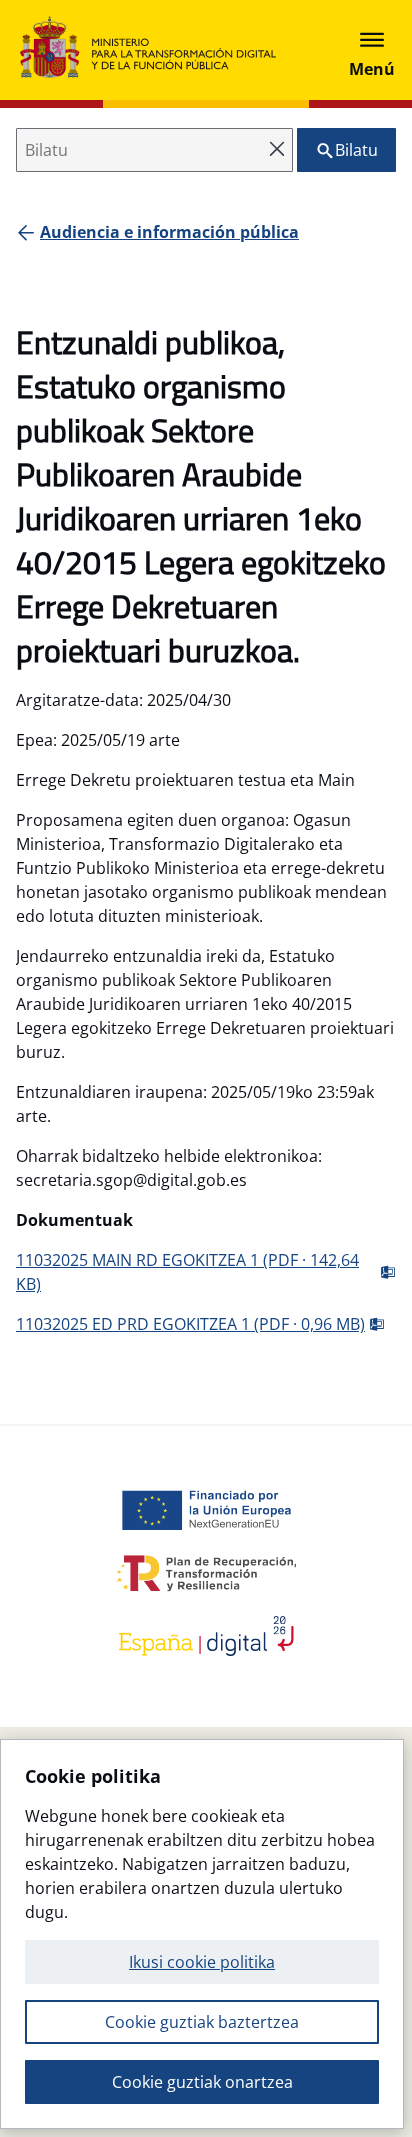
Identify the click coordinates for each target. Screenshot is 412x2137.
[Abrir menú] (372, 50)
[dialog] (202, 1934)
